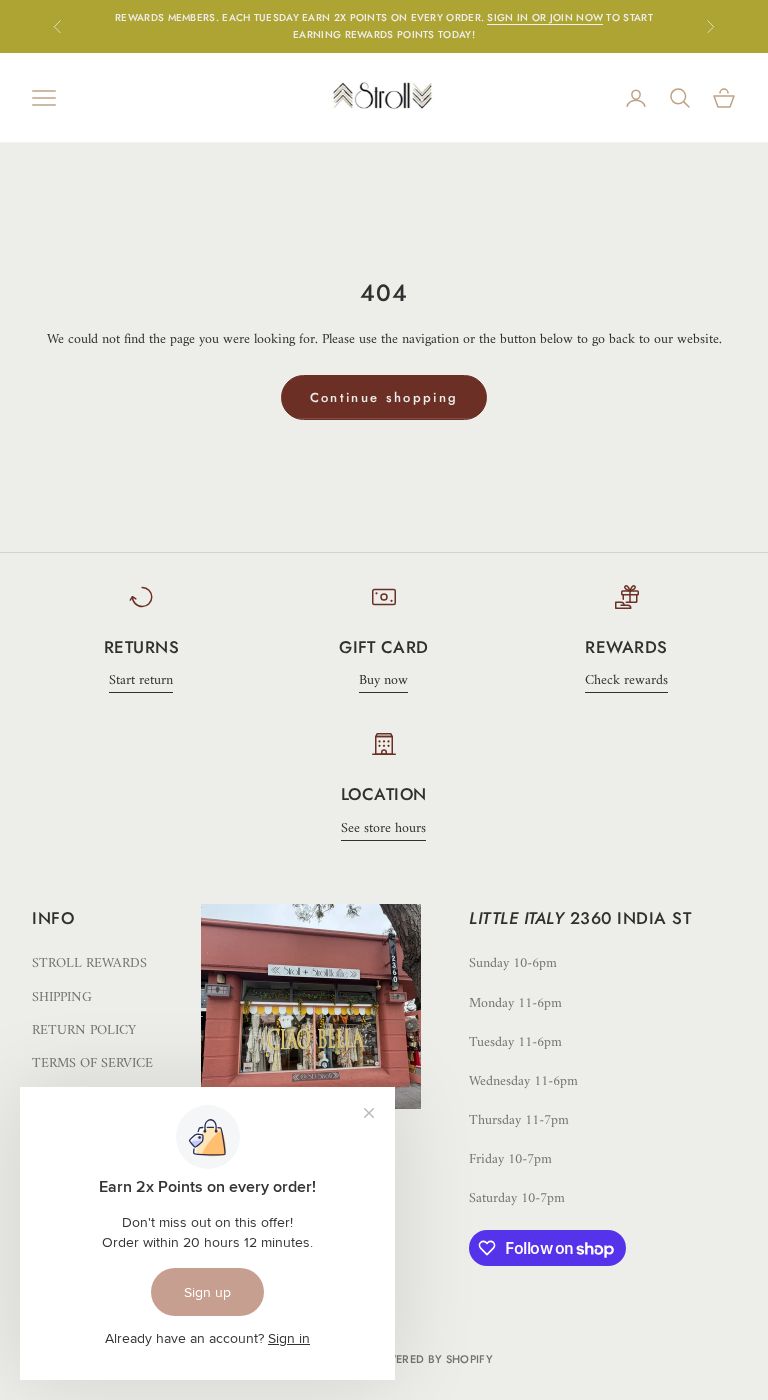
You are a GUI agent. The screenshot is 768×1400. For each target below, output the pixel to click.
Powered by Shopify (431, 1359)
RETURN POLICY (84, 1030)
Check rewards (626, 680)
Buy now (383, 680)
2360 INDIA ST (631, 918)
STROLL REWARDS (89, 963)
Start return (141, 680)
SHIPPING (62, 997)
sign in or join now (545, 17)
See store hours (383, 828)
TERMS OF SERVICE (92, 1063)
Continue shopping (384, 397)
